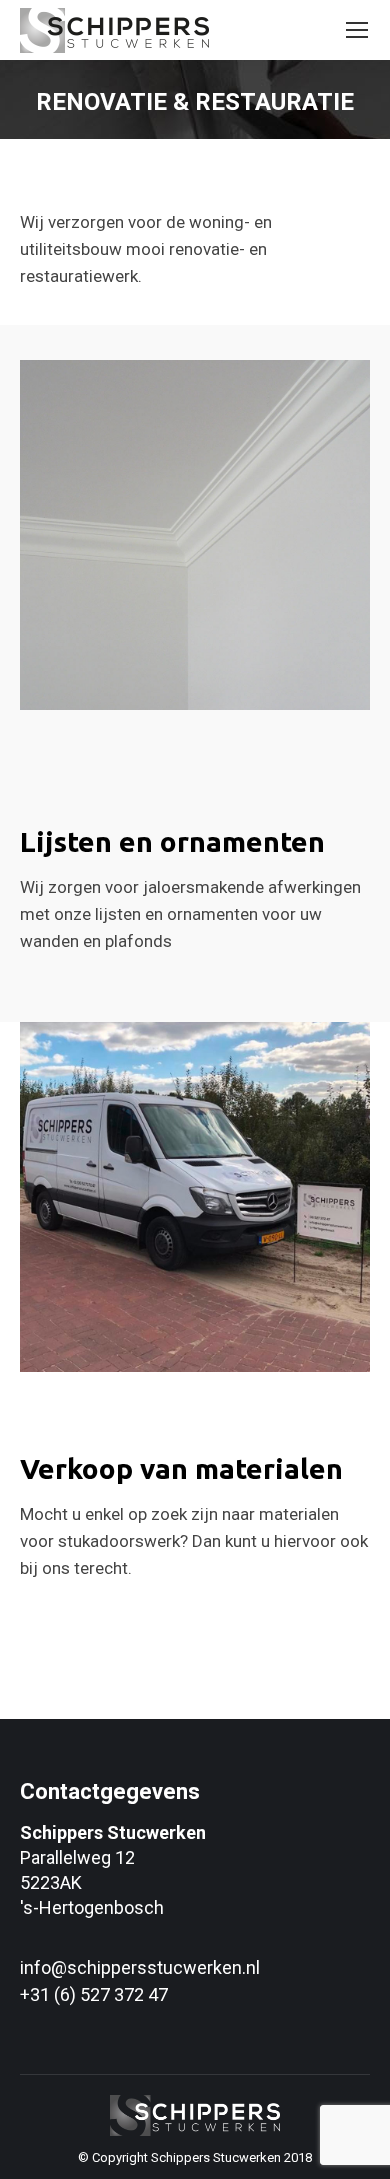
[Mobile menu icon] (357, 30)
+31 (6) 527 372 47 (94, 1994)
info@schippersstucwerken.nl (140, 1967)
